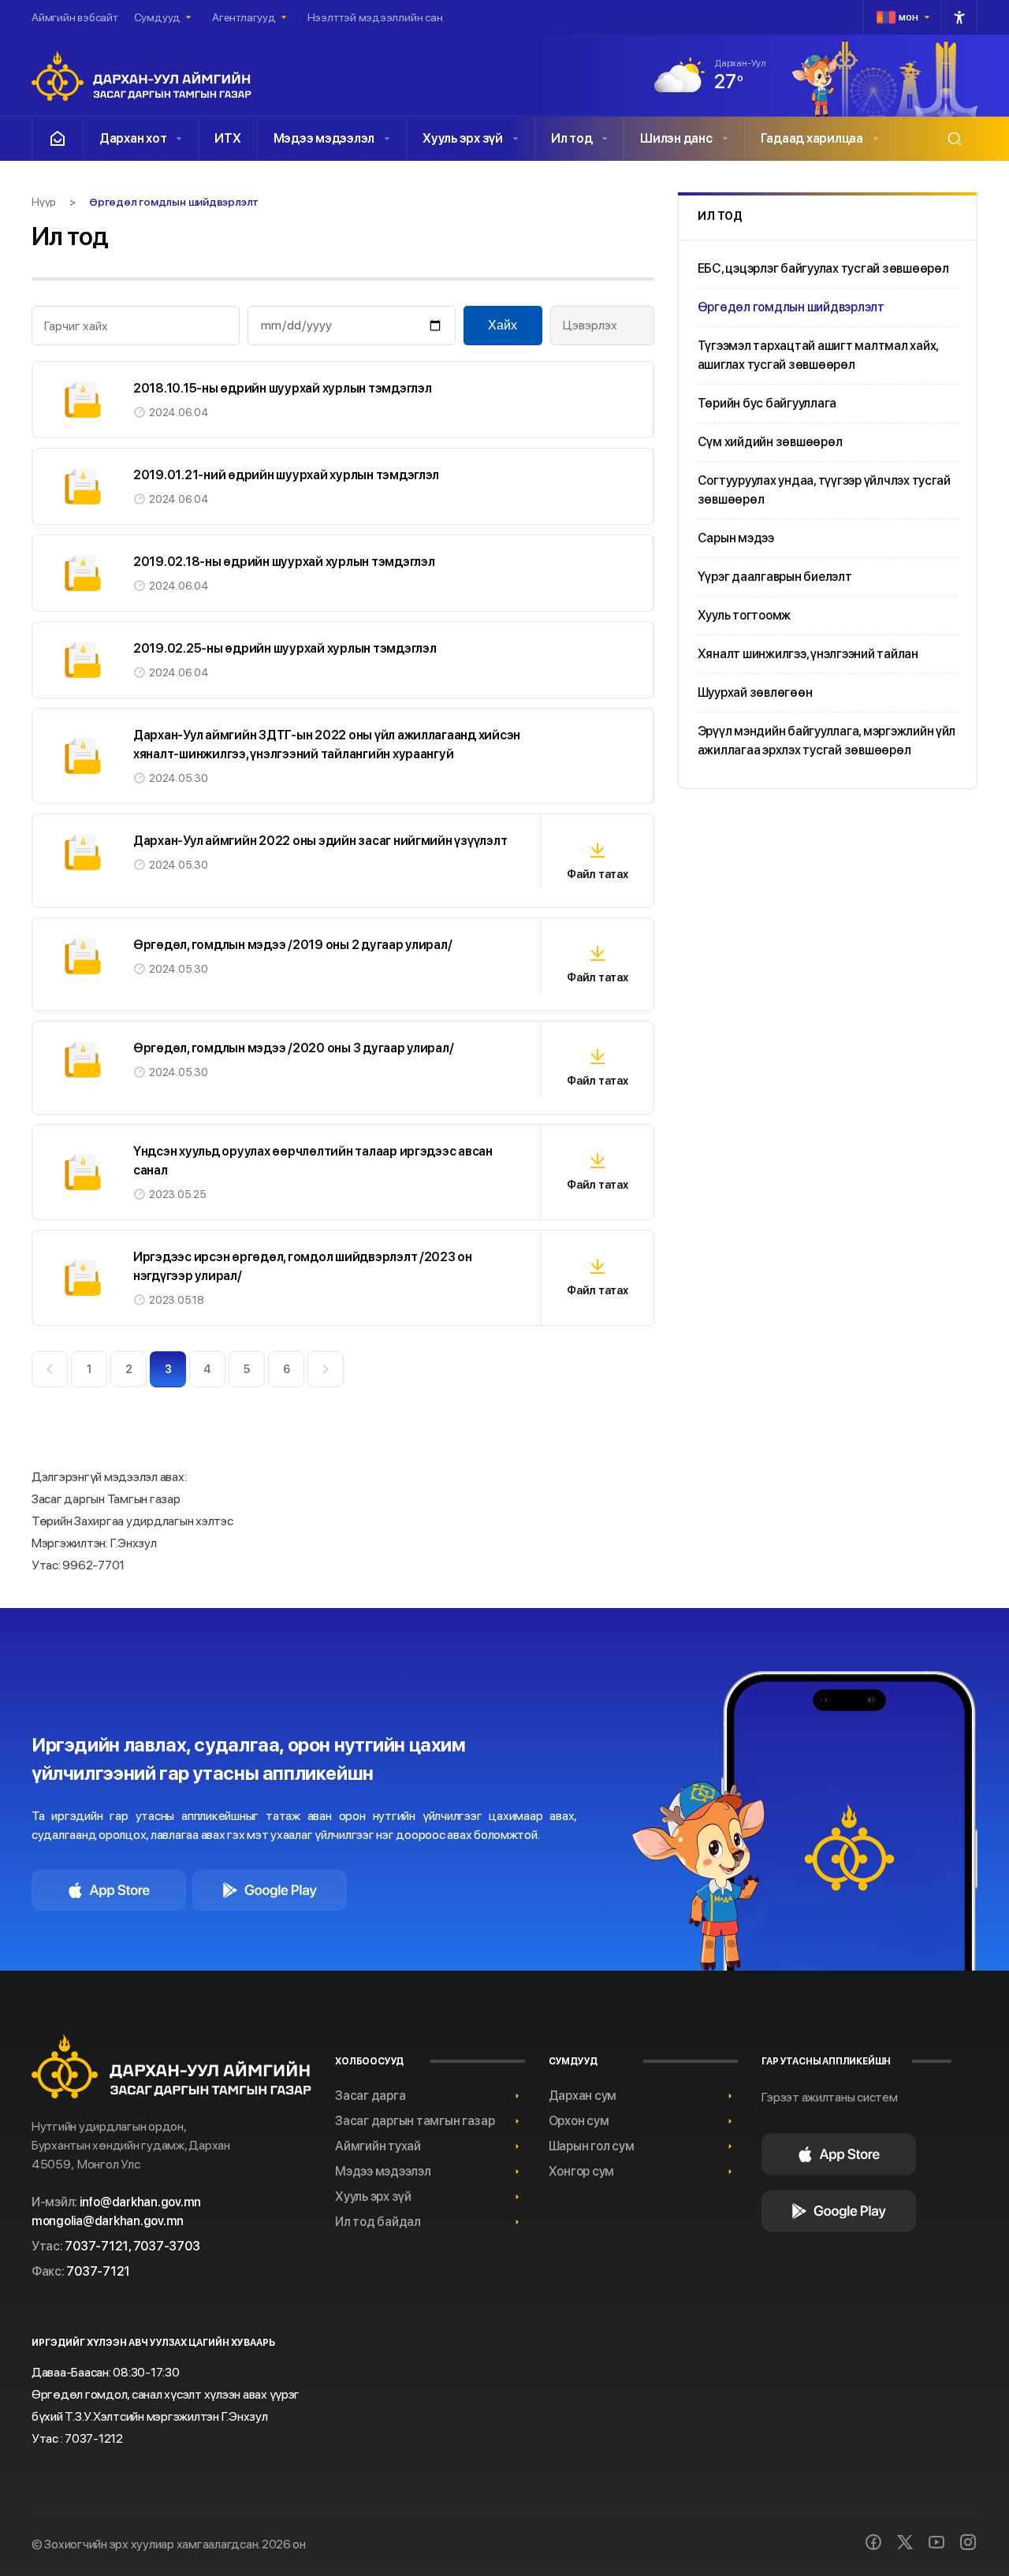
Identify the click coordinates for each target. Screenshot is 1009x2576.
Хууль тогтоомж (744, 615)
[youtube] (936, 2542)
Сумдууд (157, 17)
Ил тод (572, 138)
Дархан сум (583, 2096)
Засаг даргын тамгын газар (415, 2121)
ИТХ (227, 138)
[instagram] (968, 2542)
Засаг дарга (370, 2096)
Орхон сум (579, 2121)
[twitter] (905, 2542)
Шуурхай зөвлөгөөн (755, 692)
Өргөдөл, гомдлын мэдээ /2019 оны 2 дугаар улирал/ (292, 945)
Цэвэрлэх (590, 325)
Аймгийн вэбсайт (75, 17)
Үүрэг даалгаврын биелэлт (775, 577)
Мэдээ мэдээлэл (324, 138)
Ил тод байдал (378, 2222)
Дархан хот (133, 138)
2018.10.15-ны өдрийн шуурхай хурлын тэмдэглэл (282, 388)
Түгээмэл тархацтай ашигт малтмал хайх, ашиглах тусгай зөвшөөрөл (818, 355)
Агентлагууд (244, 17)
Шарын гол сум (592, 2146)
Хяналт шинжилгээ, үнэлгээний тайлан (808, 654)
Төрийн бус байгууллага (767, 403)
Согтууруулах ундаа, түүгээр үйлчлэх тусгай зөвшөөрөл (824, 490)
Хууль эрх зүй (463, 138)
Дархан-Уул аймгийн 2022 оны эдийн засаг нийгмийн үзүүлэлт (320, 841)
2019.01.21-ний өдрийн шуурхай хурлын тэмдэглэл (286, 475)
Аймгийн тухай (378, 2146)
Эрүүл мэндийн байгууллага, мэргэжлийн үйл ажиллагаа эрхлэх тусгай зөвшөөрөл (827, 741)
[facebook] (873, 2542)
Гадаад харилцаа (812, 138)
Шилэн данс (676, 138)
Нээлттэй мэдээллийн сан (375, 17)
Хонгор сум (581, 2171)
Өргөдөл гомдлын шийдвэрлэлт (791, 307)
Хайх (503, 325)
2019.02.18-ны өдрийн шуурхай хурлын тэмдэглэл (284, 562)
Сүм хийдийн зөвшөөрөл (770, 442)
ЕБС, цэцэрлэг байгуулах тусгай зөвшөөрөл (823, 268)
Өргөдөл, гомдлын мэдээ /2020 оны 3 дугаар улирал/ (293, 1048)
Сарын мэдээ (736, 538)
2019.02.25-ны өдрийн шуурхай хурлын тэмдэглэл (285, 648)
